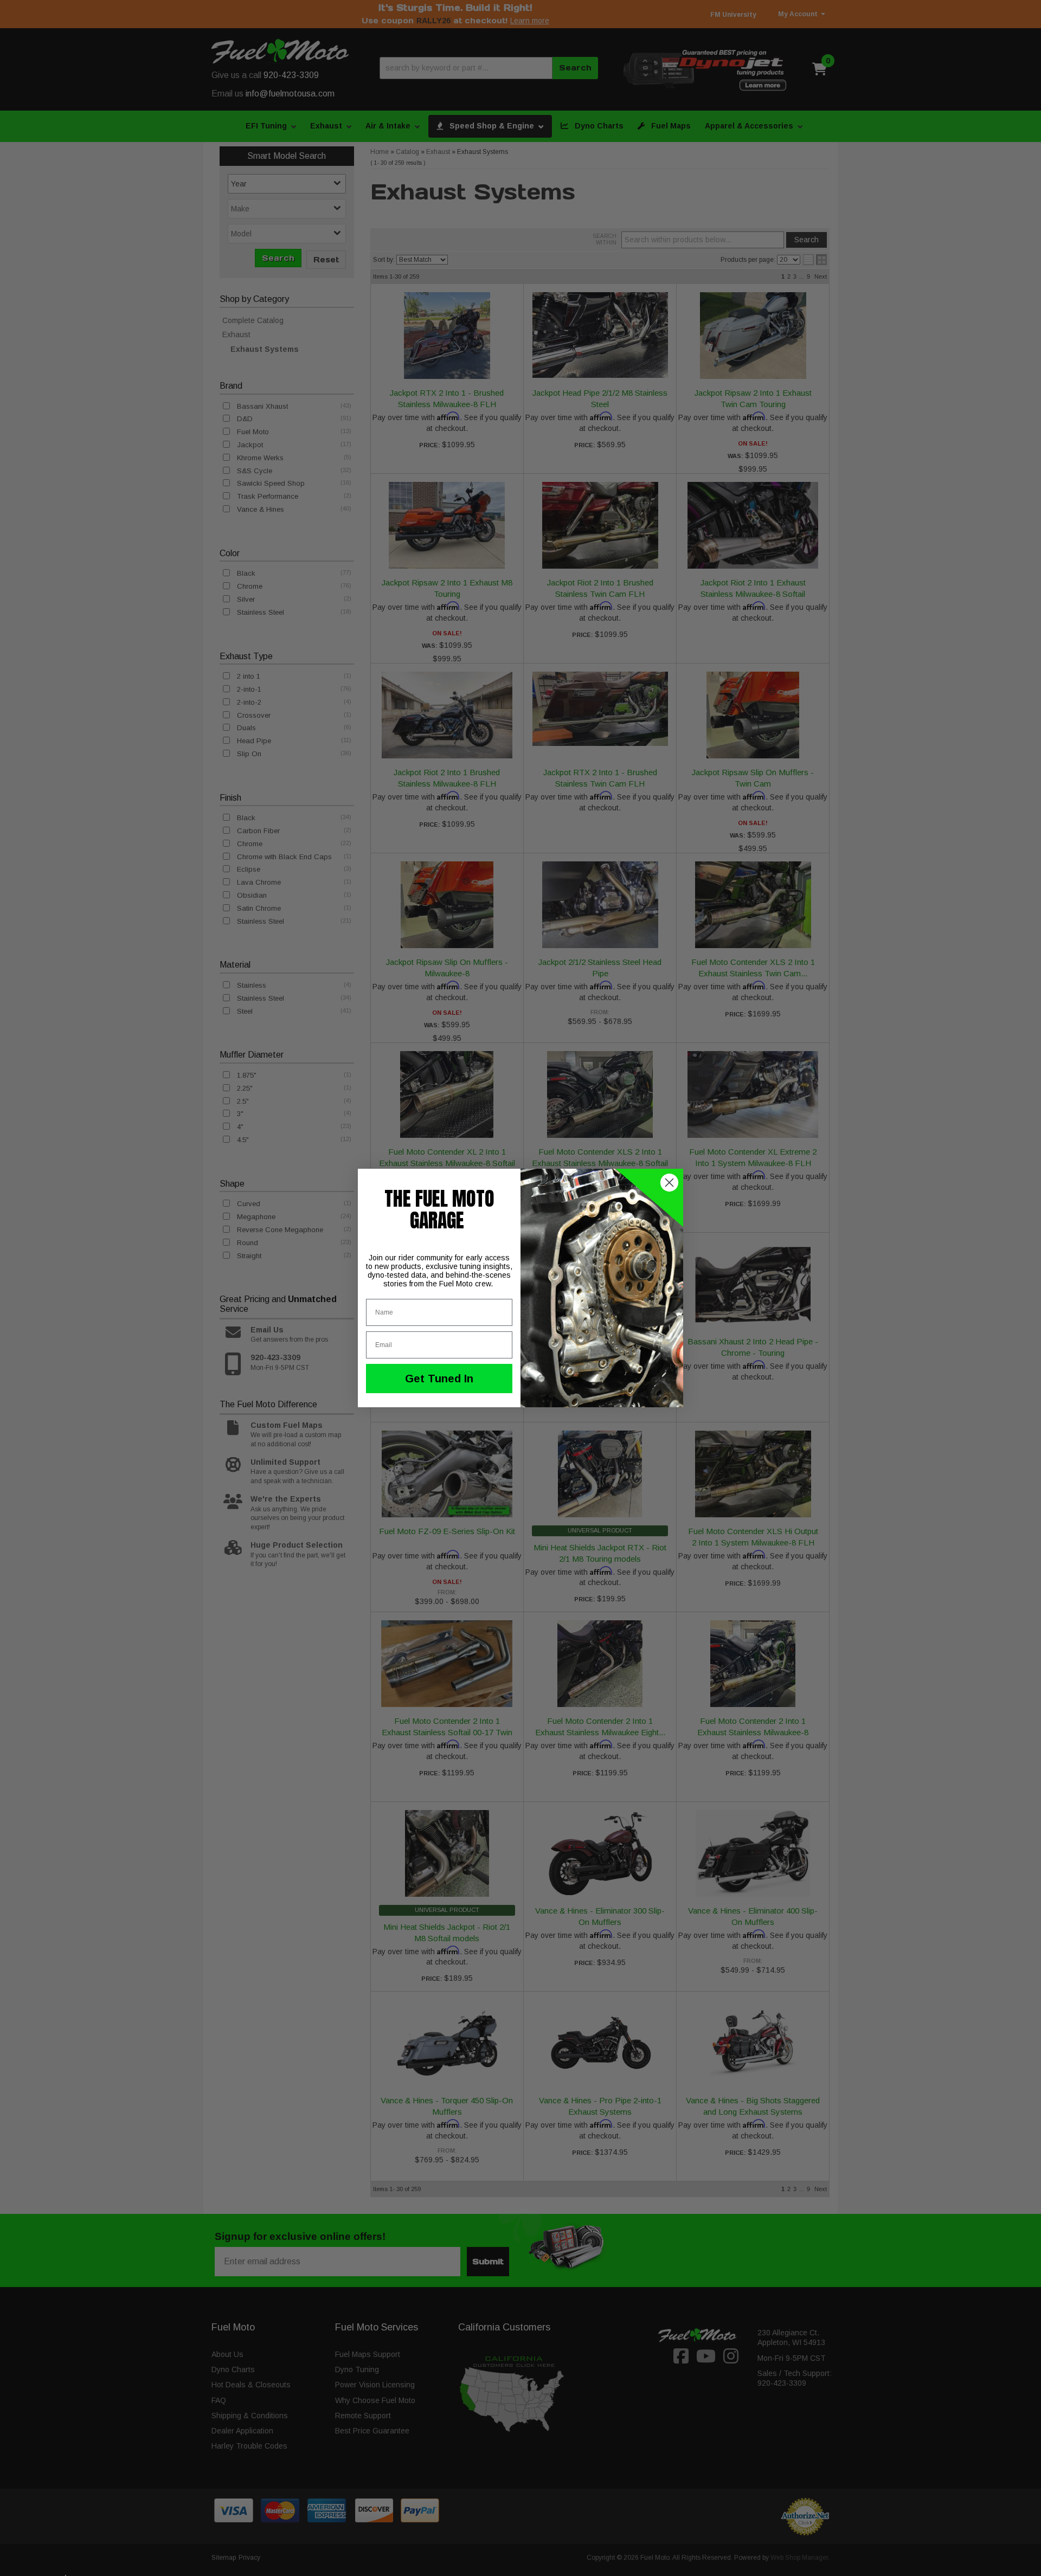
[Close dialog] (669, 1183)
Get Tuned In (439, 1379)
